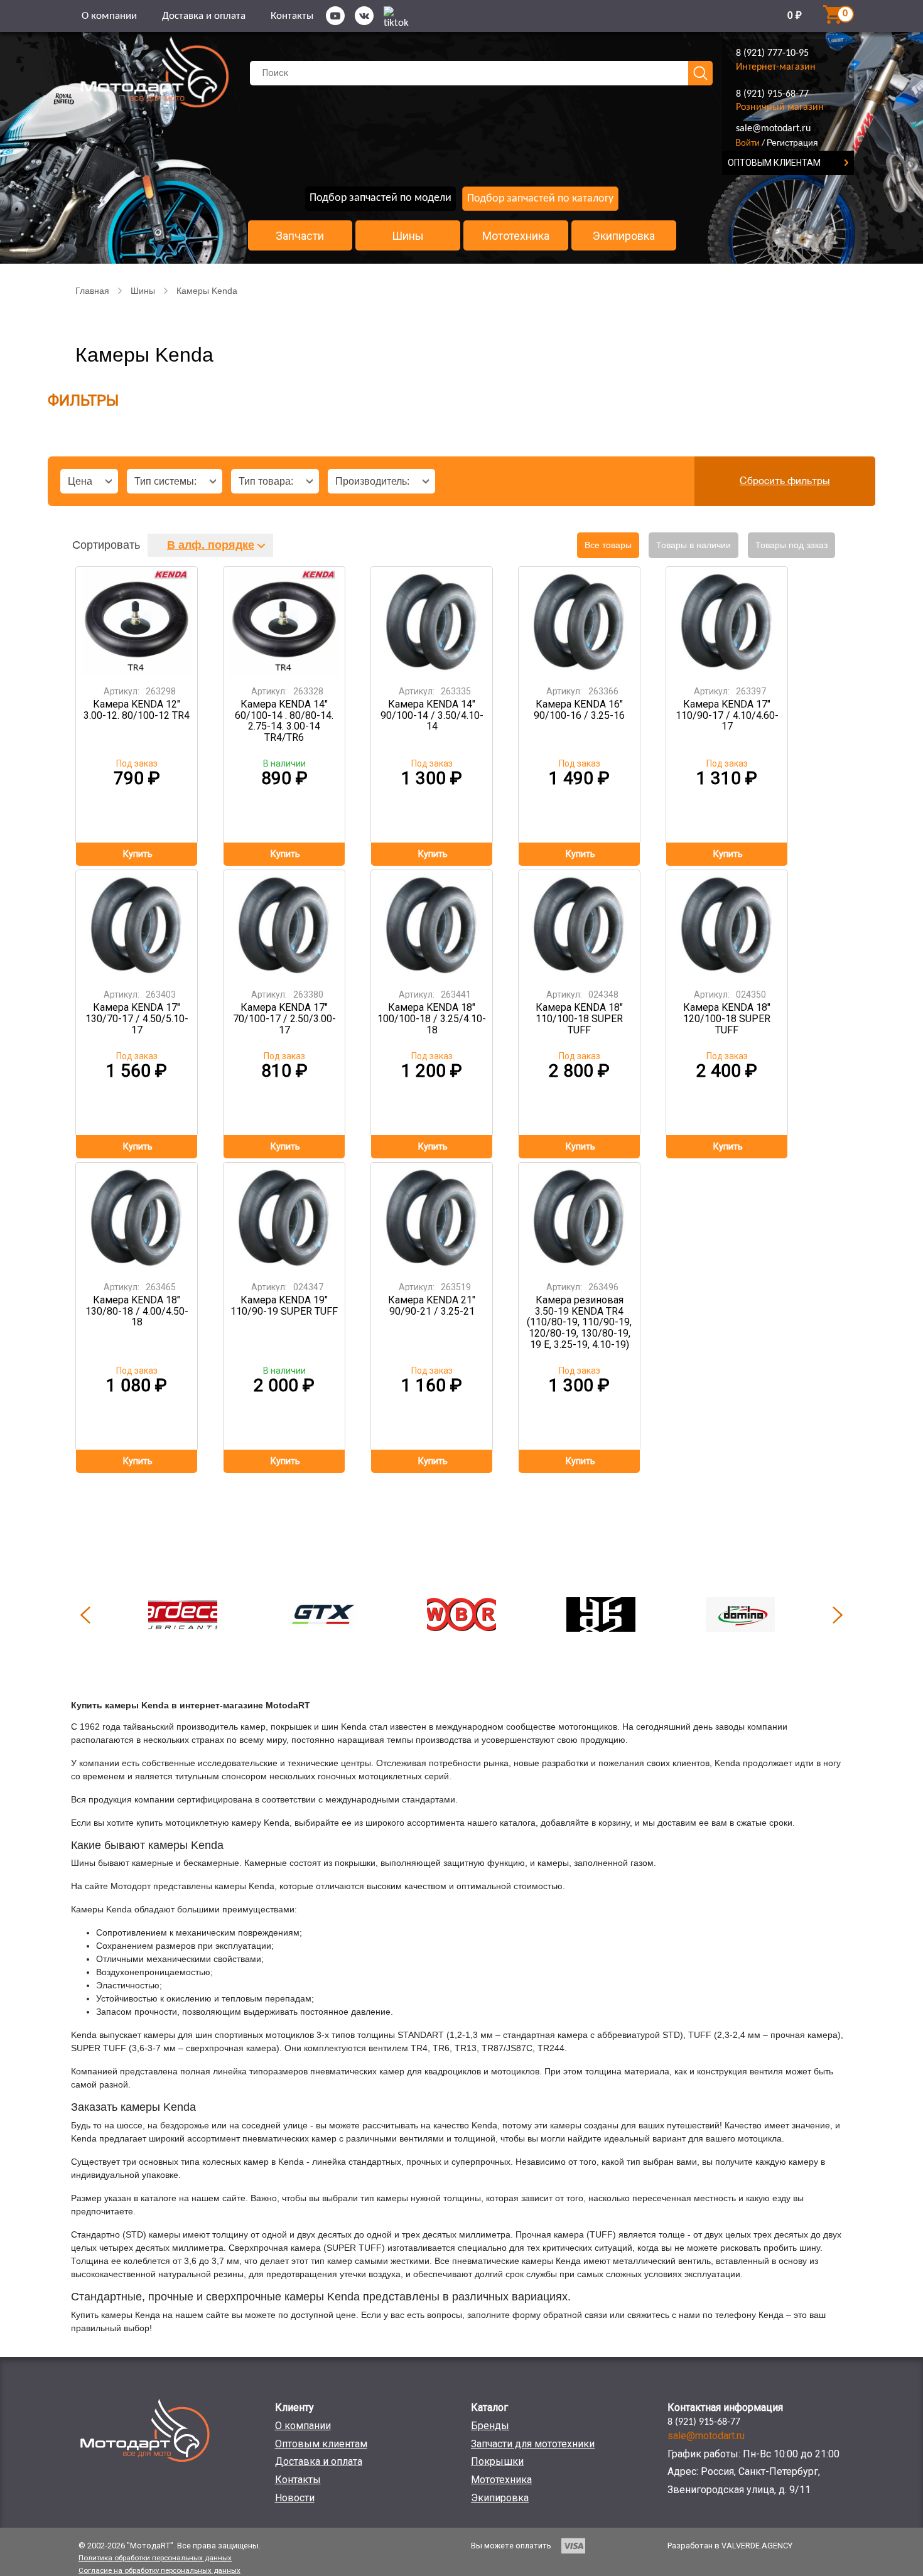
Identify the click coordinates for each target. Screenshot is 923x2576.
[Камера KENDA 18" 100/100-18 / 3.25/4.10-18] (432, 925)
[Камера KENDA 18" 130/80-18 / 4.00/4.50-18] (137, 1218)
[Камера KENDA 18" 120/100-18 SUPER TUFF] (727, 925)
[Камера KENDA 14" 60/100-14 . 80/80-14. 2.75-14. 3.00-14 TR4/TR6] (284, 622)
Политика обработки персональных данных (155, 2558)
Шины (408, 236)
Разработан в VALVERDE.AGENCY (730, 2546)
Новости (295, 2498)
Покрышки (497, 2461)
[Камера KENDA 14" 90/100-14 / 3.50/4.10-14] (432, 622)
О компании (109, 16)
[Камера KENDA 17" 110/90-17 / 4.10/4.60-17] (727, 622)
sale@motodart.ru (773, 129)
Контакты (292, 16)
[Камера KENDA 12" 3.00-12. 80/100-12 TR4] (137, 622)
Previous (85, 1615)
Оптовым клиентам (321, 2444)
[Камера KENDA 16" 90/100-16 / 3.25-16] (580, 622)
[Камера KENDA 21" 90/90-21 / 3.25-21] (432, 1218)
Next (838, 1615)
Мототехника (516, 236)
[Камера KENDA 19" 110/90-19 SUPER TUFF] (284, 1218)
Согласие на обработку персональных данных (159, 2570)
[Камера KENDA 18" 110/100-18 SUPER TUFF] (580, 925)
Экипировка (624, 236)
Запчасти (300, 236)
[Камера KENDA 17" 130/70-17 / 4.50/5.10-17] (137, 925)
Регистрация (792, 143)
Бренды (490, 2426)
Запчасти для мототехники (533, 2444)
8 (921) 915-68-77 (772, 94)
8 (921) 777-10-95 (772, 53)
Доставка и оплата (204, 16)
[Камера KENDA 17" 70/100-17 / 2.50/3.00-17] (284, 925)
